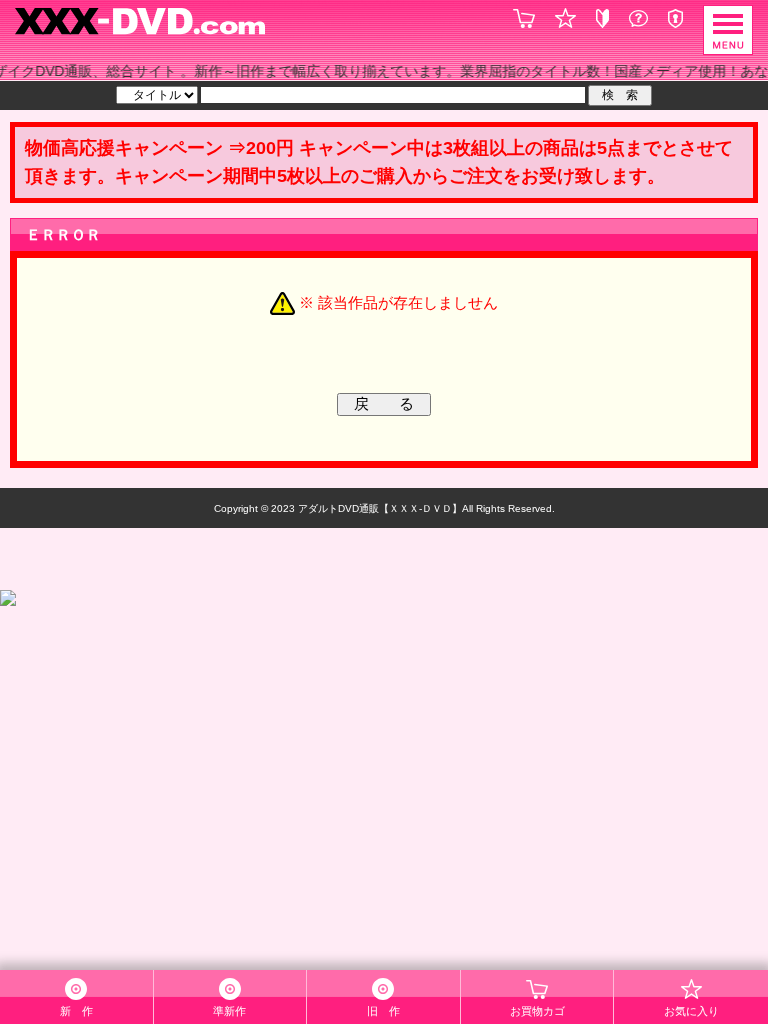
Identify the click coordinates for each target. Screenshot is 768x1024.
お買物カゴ (537, 1011)
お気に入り (691, 1011)
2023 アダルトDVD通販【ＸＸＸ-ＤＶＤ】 (365, 508)
